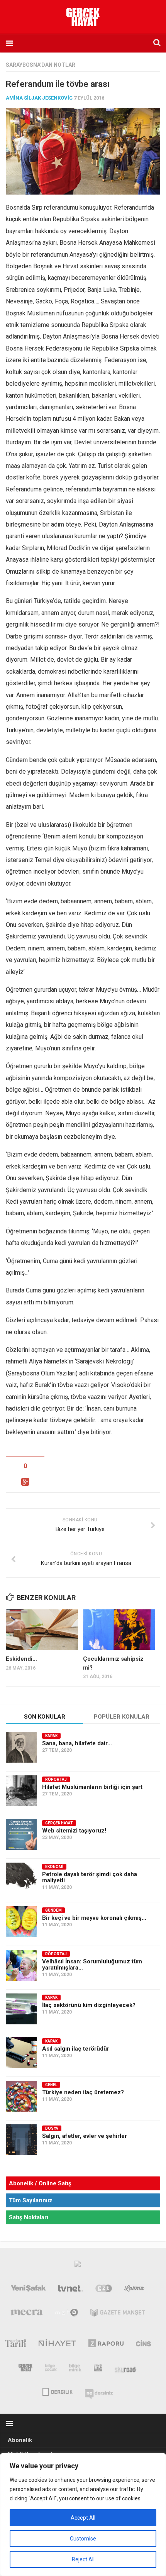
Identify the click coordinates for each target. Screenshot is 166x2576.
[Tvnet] (71, 2290)
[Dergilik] (57, 2391)
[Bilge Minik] (75, 2369)
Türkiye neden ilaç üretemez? (83, 2092)
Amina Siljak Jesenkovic (39, 98)
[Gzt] (104, 2290)
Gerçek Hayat (59, 1823)
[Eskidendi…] (42, 1630)
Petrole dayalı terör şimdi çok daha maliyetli (90, 1877)
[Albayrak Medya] (78, 2266)
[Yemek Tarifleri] (135, 2290)
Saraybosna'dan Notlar (41, 65)
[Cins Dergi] (143, 2345)
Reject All (83, 2559)
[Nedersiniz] (99, 2391)
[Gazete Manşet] (118, 2314)
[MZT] (67, 2314)
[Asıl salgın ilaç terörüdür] (21, 2053)
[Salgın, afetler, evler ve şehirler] (21, 2140)
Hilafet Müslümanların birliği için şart (92, 1787)
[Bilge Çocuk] (51, 2369)
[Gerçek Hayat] (25, 2369)
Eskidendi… (21, 1659)
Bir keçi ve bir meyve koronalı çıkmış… (94, 1918)
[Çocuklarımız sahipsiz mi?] (119, 1630)
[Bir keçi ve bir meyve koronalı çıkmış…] (21, 1922)
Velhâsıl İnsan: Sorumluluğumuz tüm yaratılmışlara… (92, 1965)
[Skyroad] (126, 2369)
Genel (51, 2085)
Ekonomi (54, 1867)
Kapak (51, 1736)
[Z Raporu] (106, 2345)
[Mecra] (27, 2314)
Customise (83, 2539)
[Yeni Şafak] (29, 2290)
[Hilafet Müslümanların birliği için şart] (21, 1791)
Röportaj (56, 1779)
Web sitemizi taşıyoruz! (74, 1831)
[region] (83, 2515)
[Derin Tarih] (15, 2345)
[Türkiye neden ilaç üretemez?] (21, 2096)
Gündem (53, 1910)
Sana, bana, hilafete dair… (77, 1743)
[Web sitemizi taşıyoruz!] (21, 1834)
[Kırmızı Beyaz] (98, 2369)
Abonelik (20, 2440)
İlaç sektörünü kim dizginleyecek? (89, 2005)
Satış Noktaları (29, 2217)
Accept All (83, 2518)
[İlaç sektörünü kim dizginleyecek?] (21, 2009)
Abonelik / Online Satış (40, 2183)
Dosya (52, 2128)
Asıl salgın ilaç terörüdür (76, 2049)
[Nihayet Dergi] (57, 2345)
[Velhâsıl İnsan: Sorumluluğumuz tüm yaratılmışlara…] (21, 1965)
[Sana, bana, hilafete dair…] (21, 1747)
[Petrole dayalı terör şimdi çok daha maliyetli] (21, 1878)
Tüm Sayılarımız (31, 2200)
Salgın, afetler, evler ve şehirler (85, 2136)
